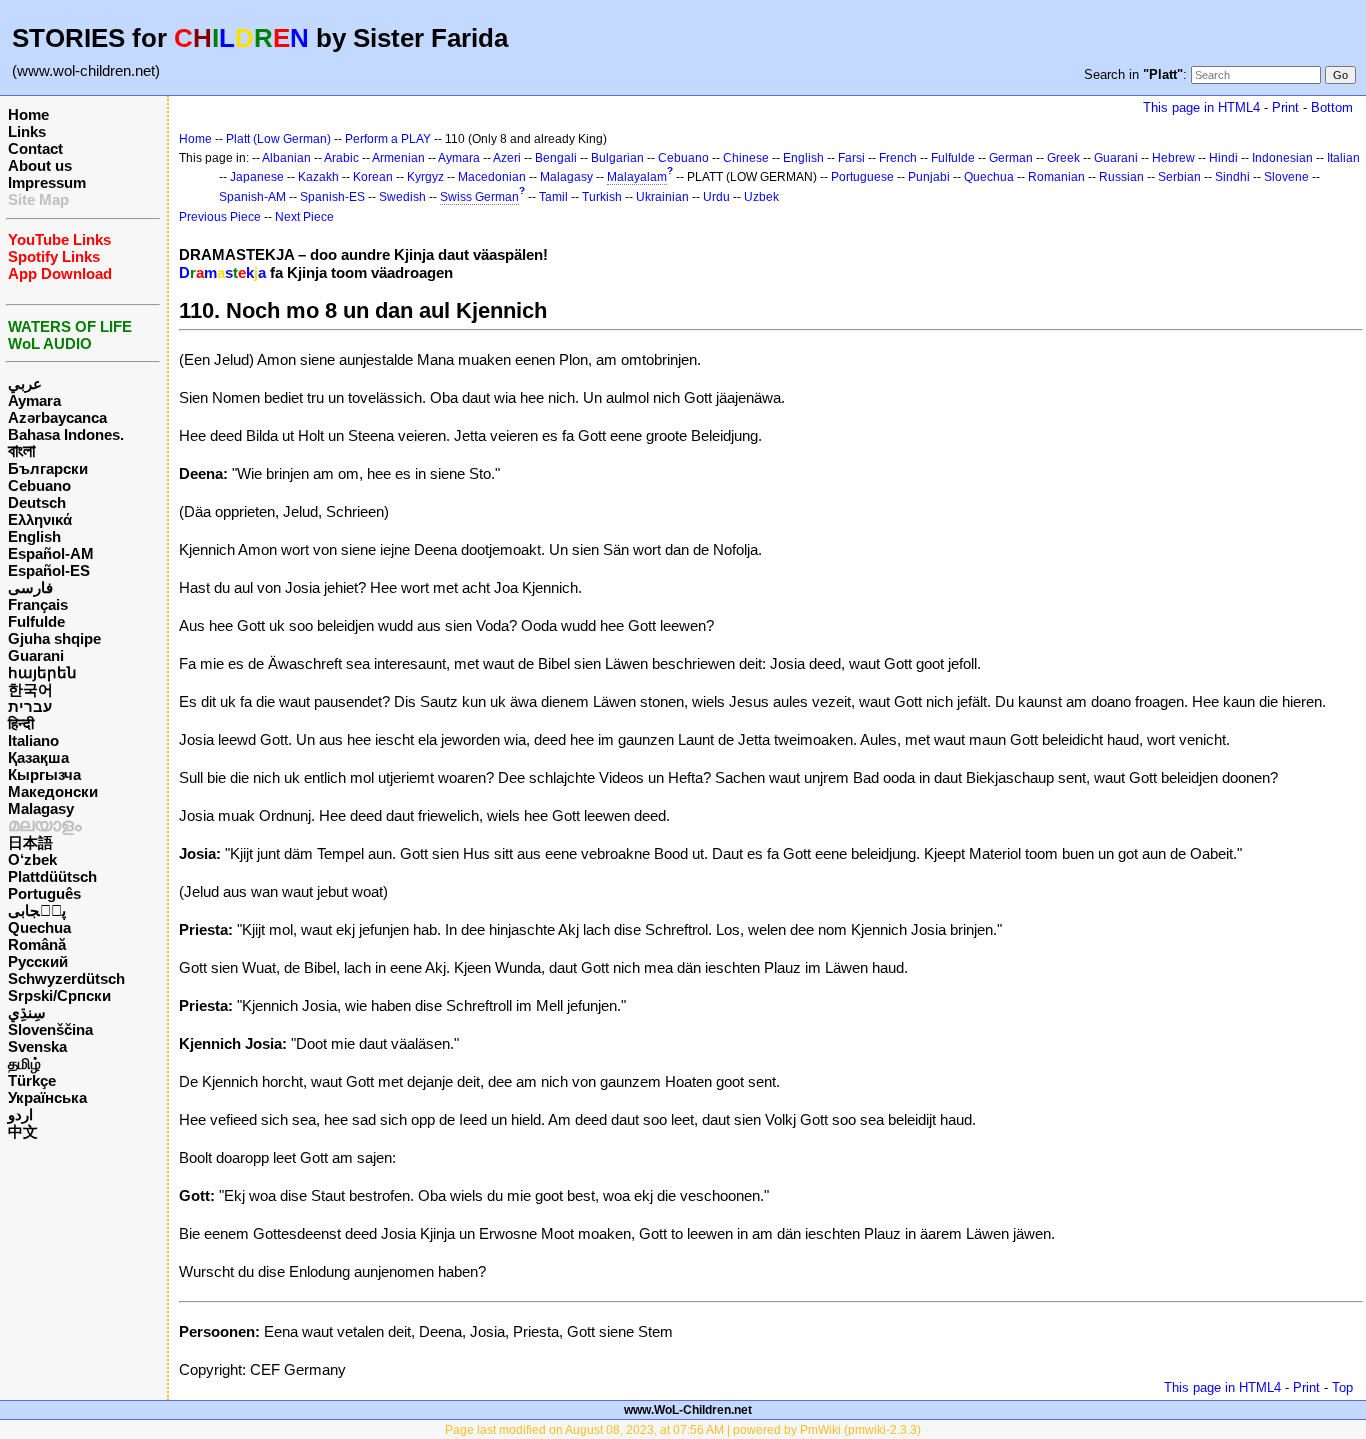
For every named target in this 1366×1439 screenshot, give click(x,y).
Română (37, 944)
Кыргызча (44, 774)
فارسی (30, 587)
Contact (35, 148)
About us (40, 165)
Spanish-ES (332, 197)
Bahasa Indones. (66, 434)
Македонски (53, 791)
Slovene (1286, 177)
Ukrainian (662, 197)
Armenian (398, 158)
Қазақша (38, 757)
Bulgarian (617, 158)
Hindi (1223, 158)
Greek (1063, 158)
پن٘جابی (37, 910)
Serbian (1179, 177)
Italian (1343, 158)
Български (48, 468)
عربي (25, 383)
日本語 (30, 842)
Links (27, 131)
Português (44, 893)
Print (1285, 107)
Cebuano (39, 485)
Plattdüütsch (52, 876)
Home (28, 114)
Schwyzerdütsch (66, 978)
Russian (1121, 177)
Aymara (34, 400)
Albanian (286, 158)
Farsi (851, 158)
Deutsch (37, 502)
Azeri (507, 158)
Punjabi (929, 177)
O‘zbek (32, 859)
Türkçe (32, 1080)
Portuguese (862, 177)
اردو (20, 1114)
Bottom (1332, 107)
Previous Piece (220, 217)
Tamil (553, 197)
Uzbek (761, 197)
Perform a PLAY (388, 139)
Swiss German (479, 197)
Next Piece (304, 217)
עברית (30, 706)
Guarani (36, 655)
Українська (47, 1097)
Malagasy (41, 808)
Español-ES (49, 570)
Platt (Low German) (278, 139)
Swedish (402, 197)
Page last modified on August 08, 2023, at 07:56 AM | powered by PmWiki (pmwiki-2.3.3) (683, 1430)
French (898, 158)
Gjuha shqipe (54, 638)
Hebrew (1173, 158)
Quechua (39, 927)
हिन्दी (21, 723)
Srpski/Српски (59, 995)
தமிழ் (24, 1063)
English (34, 536)
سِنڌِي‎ (27, 1012)
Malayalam (637, 177)
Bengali (556, 158)
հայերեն (42, 672)
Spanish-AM (252, 197)
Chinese (746, 158)
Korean (373, 177)
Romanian (1056, 177)
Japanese (257, 177)
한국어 (30, 689)
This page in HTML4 (1201, 107)
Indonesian (1282, 158)
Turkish (602, 197)
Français (38, 604)
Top (1342, 1387)
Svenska (37, 1046)
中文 (23, 1131)
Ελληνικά (40, 519)
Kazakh (318, 177)
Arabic (341, 158)
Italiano (33, 740)
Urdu (716, 197)
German (1011, 158)
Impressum (47, 182)
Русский (38, 961)
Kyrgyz (425, 177)
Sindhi (1232, 177)
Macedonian (492, 177)
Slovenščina (50, 1029)
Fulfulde (36, 621)
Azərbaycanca (57, 417)
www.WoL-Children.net (688, 1410)
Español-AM (51, 553)
